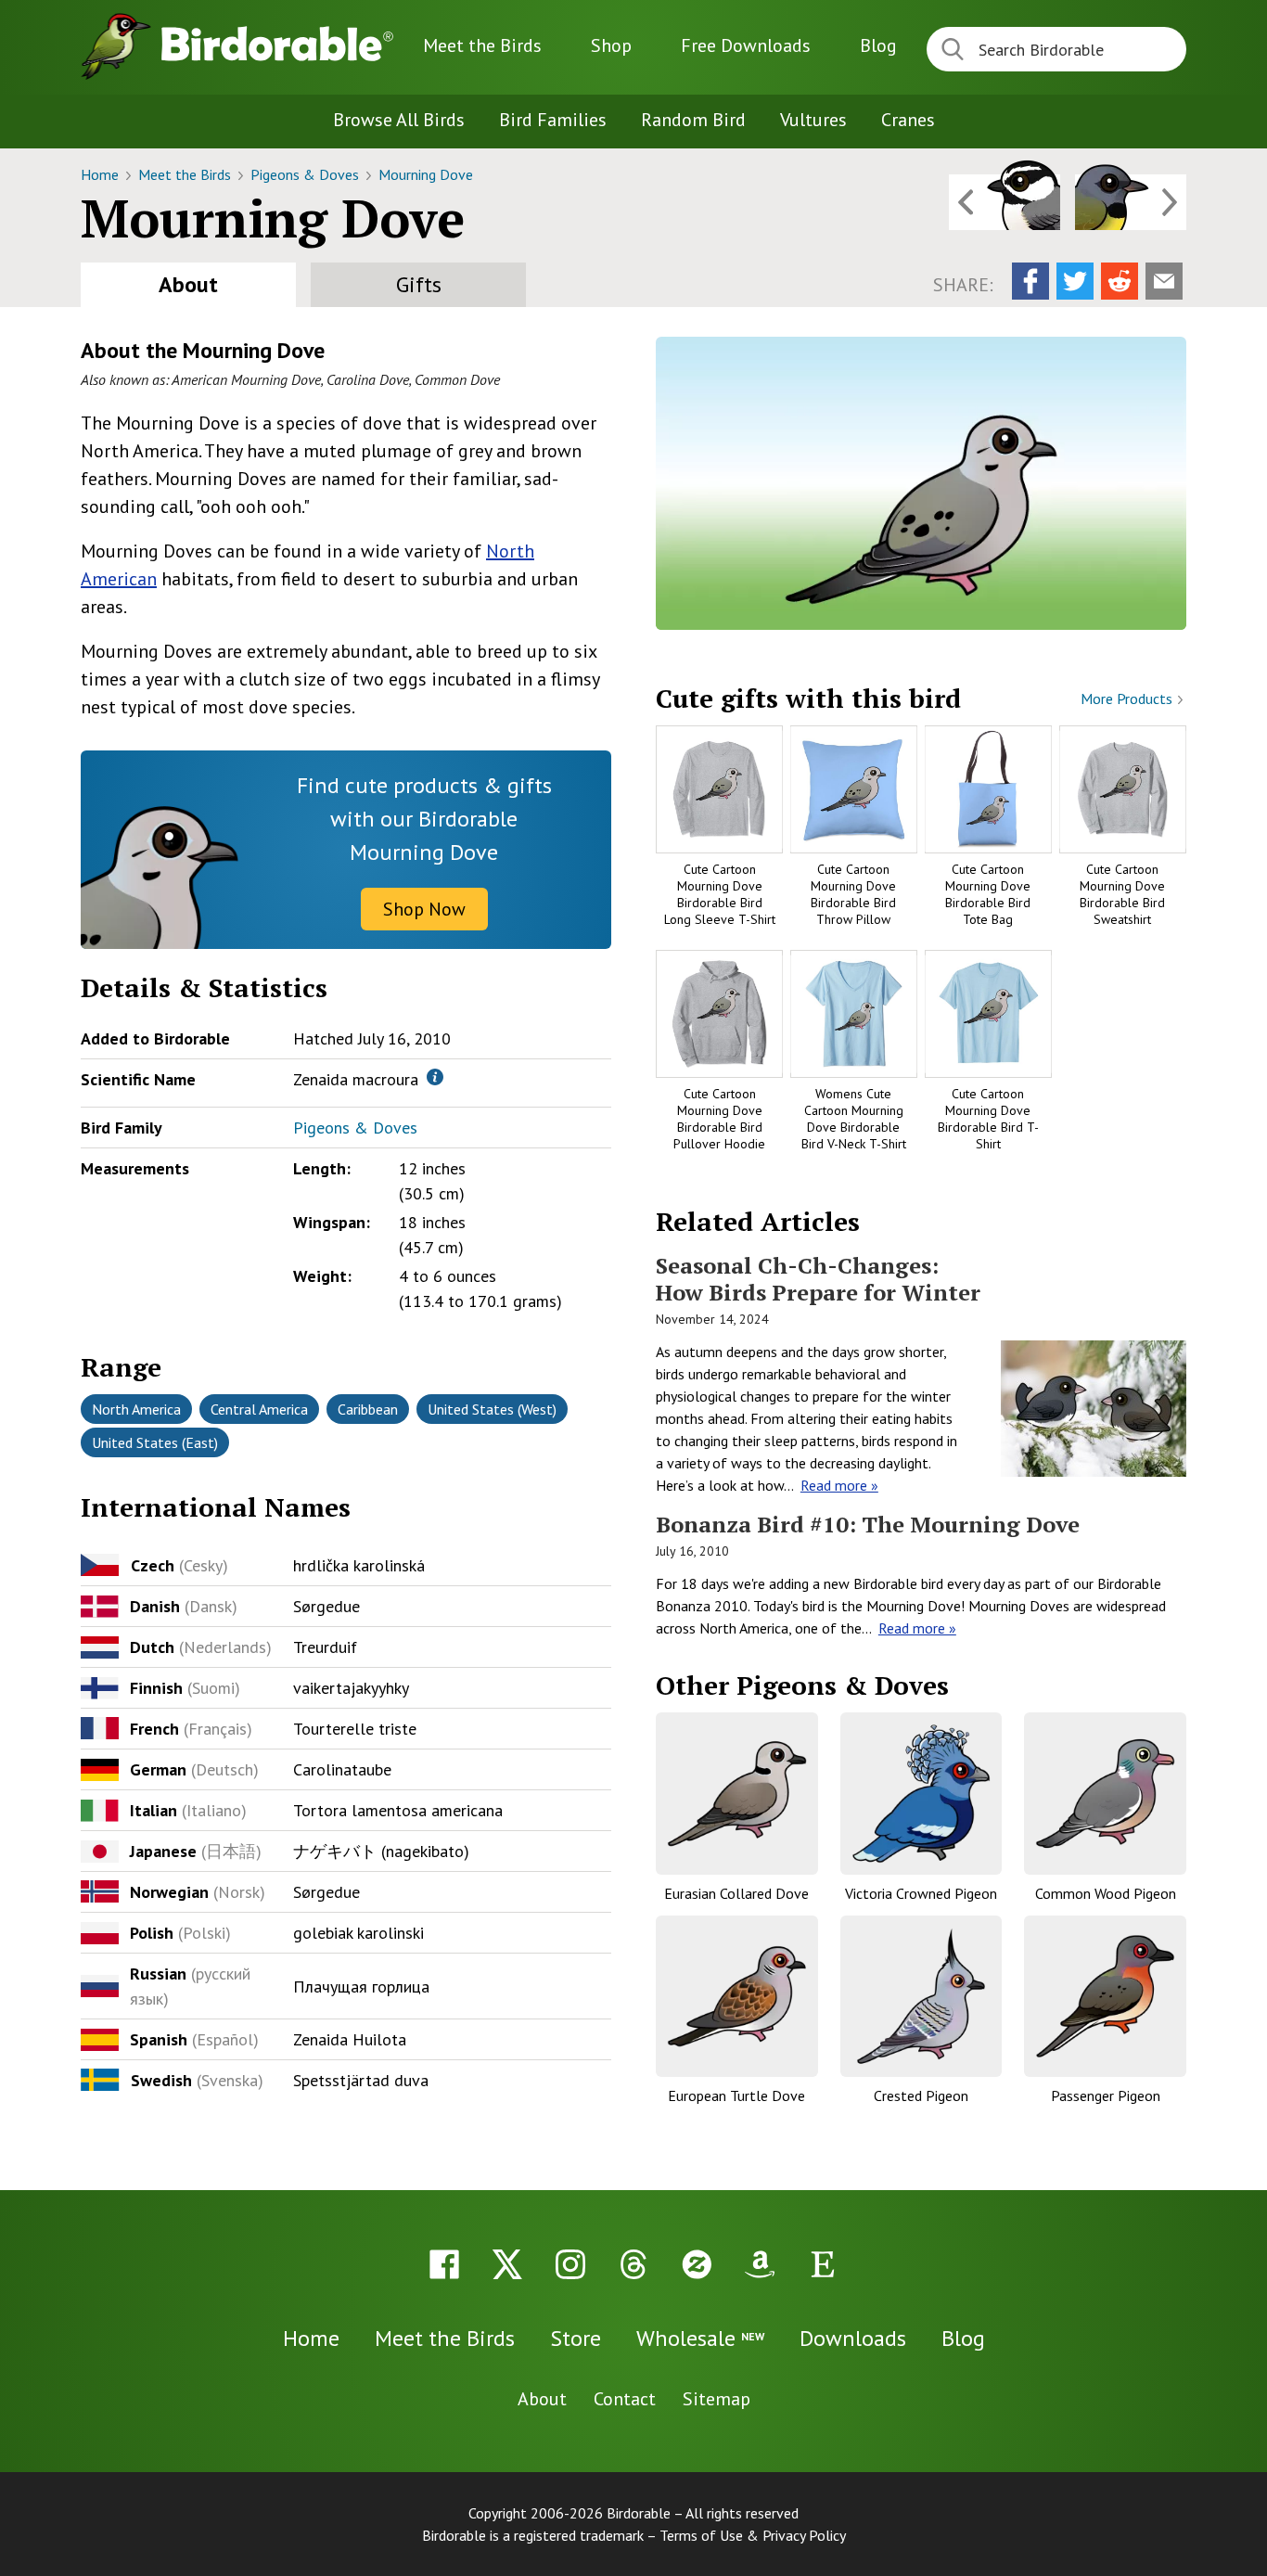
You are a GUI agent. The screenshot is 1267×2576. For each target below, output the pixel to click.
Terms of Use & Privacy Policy (753, 2535)
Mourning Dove (426, 174)
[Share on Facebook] (1030, 281)
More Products (1128, 698)
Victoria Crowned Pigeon (921, 1893)
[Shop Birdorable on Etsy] (823, 2264)
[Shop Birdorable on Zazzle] (697, 2264)
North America (136, 1409)
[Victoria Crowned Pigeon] (921, 1794)
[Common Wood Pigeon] (1105, 1794)
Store (576, 2338)
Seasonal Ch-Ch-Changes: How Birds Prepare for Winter (818, 1279)
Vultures (813, 120)
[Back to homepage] (277, 44)
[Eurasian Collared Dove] (737, 1794)
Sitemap (717, 2399)
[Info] (435, 1077)
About (188, 284)
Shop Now (424, 909)
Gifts (419, 284)
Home (102, 174)
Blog (878, 45)
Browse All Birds (399, 120)
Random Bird (693, 120)
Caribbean (368, 1409)
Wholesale (700, 2338)
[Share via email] (1164, 281)
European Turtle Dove (736, 2095)
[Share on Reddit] (1120, 281)
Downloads (746, 45)
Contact (625, 2399)
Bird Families (553, 120)
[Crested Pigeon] (921, 1997)
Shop (611, 45)
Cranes (908, 120)
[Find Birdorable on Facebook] (444, 2264)
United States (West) (492, 1409)
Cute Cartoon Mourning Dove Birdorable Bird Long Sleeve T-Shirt (720, 895)
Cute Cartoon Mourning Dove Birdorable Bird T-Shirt (988, 1119)
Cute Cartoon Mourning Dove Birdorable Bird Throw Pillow (853, 895)
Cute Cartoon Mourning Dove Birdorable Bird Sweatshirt (1122, 895)
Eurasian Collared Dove (736, 1893)
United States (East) (155, 1442)
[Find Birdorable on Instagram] (570, 2264)
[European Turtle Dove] (737, 1997)
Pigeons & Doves (307, 174)
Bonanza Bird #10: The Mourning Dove (868, 1524)
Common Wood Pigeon (1106, 1893)
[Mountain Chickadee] (1005, 202)
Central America (259, 1409)
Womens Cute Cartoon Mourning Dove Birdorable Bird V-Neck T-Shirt (854, 1119)
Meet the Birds (482, 45)
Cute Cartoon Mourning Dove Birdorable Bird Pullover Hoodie (719, 1119)
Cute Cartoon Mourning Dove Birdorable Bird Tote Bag (988, 895)
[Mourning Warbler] (1131, 202)
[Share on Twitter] (1075, 281)
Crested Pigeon (921, 2095)
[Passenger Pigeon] (1105, 1997)
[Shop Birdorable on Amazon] (760, 2264)
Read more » (839, 1485)
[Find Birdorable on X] (507, 2264)
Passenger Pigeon (1106, 2095)
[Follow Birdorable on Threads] (633, 2264)
